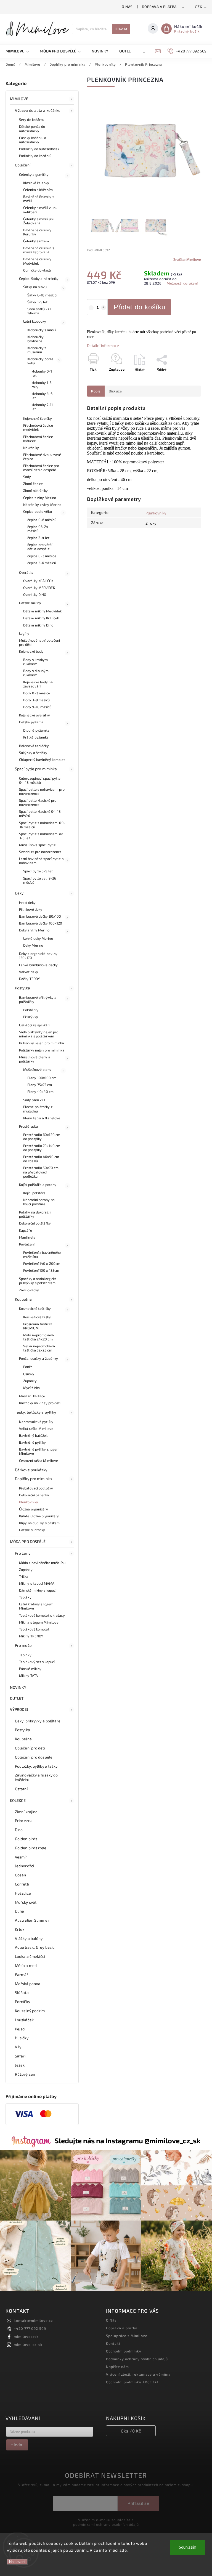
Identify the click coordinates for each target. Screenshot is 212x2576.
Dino (19, 1830)
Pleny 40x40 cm (40, 1092)
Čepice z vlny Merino (40, 498)
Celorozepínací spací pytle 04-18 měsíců (40, 780)
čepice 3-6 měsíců (42, 563)
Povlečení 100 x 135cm (41, 1270)
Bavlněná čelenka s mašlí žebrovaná (39, 250)
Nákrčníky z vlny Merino (42, 504)
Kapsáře (26, 1230)
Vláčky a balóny (29, 1938)
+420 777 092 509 (30, 2328)
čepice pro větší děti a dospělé (40, 547)
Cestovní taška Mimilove (39, 1460)
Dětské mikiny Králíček (41, 618)
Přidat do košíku (140, 307)
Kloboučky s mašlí (42, 330)
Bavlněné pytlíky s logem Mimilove (39, 1451)
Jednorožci (24, 1866)
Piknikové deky (31, 909)
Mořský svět (26, 1902)
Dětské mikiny (30, 603)
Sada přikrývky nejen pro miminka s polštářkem (39, 1034)
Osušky (29, 1374)
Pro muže (23, 1645)
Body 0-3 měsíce (37, 693)
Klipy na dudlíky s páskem (39, 1523)
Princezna (24, 1821)
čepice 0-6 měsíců (42, 520)
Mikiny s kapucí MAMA (37, 1583)
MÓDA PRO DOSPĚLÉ (28, 1541)
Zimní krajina (26, 1812)
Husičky (22, 2038)
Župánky (30, 1381)
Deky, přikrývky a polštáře (38, 1721)
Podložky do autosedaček (39, 149)
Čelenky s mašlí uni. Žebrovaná (39, 221)
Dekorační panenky (34, 1495)
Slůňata (22, 1992)
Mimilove (19, 99)
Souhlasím (188, 2547)
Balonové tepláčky (34, 746)
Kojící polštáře (35, 1193)
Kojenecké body (31, 651)
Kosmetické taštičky (35, 1308)
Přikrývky (31, 1017)
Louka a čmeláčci (30, 1956)
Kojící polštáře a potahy (38, 1185)
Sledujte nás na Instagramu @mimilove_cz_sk (128, 2141)
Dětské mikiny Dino (38, 625)
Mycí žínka (31, 1388)
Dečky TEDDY (29, 979)
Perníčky (22, 2002)
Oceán (21, 1875)
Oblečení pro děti (30, 1748)
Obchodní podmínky (124, 2351)
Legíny (24, 633)
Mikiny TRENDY (31, 1636)
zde (123, 2550)
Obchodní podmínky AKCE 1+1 (132, 2382)
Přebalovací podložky (36, 1488)
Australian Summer (32, 1920)
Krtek (20, 1929)
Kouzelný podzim (30, 2011)
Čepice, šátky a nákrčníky (39, 278)
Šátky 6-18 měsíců (42, 295)
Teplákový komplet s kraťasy (42, 1615)
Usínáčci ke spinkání (35, 1025)
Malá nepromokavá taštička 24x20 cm (39, 1337)
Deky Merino (33, 945)
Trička (24, 1576)
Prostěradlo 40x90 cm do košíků (41, 1159)
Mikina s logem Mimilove (39, 1622)
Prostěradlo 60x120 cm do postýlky (42, 1137)
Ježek (20, 2065)
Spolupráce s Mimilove (127, 2336)
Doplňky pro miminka (33, 1479)
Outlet (17, 1698)
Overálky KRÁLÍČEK (38, 581)
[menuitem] (20, 51)
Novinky (18, 1687)
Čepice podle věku (38, 511)
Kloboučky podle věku (40, 361)
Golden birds (26, 1839)
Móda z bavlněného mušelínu (42, 1563)
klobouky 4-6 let (42, 396)
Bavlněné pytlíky (33, 1442)
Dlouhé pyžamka (36, 730)
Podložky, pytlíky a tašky (36, 1766)
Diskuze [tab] (115, 391)
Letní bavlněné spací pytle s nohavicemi (41, 861)
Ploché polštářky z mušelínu (38, 1109)
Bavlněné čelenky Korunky (37, 232)
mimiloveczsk (26, 2336)
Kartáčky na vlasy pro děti (40, 1403)
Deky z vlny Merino (34, 930)
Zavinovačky (29, 1290)
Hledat (121, 29)
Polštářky (31, 1010)
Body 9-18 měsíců (37, 707)
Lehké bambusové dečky (38, 965)
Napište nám (117, 2367)
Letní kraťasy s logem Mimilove (36, 1606)
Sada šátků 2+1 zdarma (39, 311)
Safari (20, 2056)
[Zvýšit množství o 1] (104, 308)
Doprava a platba (159, 7)
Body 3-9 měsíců (37, 700)
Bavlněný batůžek (33, 1435)
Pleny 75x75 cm (40, 1085)
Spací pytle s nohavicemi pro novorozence (42, 791)
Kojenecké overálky (35, 715)
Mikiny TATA (28, 1675)
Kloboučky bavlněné (35, 339)
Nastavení (17, 2562)
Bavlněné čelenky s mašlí (39, 199)
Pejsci (20, 2029)
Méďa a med (26, 1965)
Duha (19, 1911)
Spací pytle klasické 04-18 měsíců (40, 813)
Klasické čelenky (36, 183)
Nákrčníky (31, 448)
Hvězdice (23, 1893)
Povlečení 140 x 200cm (42, 1263)
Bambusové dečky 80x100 (40, 916)
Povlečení (27, 1244)
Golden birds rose (31, 1848)
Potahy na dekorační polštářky (35, 1214)
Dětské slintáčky (32, 1530)
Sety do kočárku (32, 119)
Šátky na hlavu (35, 287)
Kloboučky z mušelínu (37, 350)
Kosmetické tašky (37, 1317)
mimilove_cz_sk (28, 2344)
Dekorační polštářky (35, 1223)
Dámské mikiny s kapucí (38, 1590)
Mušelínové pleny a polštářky (35, 1059)
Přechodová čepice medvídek (38, 427)
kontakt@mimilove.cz (33, 2320)
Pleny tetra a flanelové (42, 1118)
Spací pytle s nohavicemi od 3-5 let (41, 836)
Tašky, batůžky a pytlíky (35, 1412)
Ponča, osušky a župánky (39, 1358)
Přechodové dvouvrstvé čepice (42, 457)
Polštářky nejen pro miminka (42, 1050)
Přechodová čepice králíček (38, 439)
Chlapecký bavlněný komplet (42, 759)
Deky (19, 893)
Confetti (22, 1884)
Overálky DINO (35, 594)
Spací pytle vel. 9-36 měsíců (40, 880)
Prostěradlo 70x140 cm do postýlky (42, 1148)
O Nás (127, 7)
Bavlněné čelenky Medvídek (37, 261)
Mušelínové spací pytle (37, 845)
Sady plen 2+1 (34, 1100)
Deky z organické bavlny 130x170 (38, 956)
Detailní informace (103, 345)
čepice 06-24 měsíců (38, 529)
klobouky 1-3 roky (42, 385)
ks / (131, 2431)
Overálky (26, 572)
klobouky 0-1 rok (42, 373)
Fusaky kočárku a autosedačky (33, 140)
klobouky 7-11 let (42, 407)
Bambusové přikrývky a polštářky (38, 999)
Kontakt (113, 2343)
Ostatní (21, 1789)
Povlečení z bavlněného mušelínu (42, 1254)
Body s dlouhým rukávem (36, 673)
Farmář (22, 1975)
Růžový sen (25, 2074)
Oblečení (23, 165)
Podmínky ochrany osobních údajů (137, 2359)
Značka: (187, 259)
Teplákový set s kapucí (37, 1662)
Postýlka (22, 988)
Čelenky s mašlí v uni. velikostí (40, 210)
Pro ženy (23, 1553)
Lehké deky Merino (38, 938)
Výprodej (19, 1709)
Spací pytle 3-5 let (38, 871)
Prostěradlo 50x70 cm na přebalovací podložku (41, 1172)
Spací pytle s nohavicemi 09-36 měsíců (42, 825)
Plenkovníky (29, 1502)
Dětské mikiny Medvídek (42, 611)
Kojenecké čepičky (38, 418)
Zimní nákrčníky (36, 490)
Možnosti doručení (182, 283)
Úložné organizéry (34, 1509)
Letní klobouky (35, 321)
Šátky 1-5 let (37, 302)
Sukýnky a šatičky (33, 753)
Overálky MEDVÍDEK (39, 588)
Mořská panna (28, 1984)
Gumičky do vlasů (37, 270)
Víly (18, 2047)
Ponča (28, 1367)
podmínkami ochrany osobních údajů (106, 2524)
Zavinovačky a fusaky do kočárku (36, 1777)
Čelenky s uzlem (36, 241)
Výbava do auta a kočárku (38, 110)
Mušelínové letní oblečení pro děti (40, 642)
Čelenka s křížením (38, 190)
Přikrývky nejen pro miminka (42, 1043)
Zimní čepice (33, 484)
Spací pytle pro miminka (36, 769)
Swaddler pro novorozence (40, 852)
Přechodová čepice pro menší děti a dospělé (41, 468)
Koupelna (23, 1299)
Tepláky (25, 1597)
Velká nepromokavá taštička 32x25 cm (39, 1348)
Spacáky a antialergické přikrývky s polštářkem (38, 1281)
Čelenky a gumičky (34, 174)
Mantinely (27, 1237)
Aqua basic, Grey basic (35, 1947)
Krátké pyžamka (36, 737)
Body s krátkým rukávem (35, 662)
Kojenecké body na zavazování (38, 684)
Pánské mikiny (30, 1669)
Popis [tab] (96, 391)
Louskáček (24, 2020)
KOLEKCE (18, 1800)
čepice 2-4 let (38, 538)
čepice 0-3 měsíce (42, 556)
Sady (27, 477)
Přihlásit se (138, 2503)
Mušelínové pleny (37, 1069)
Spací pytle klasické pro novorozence (38, 802)
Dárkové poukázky (31, 1470)
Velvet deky (29, 972)
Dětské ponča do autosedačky (32, 128)
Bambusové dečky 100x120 (41, 923)
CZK (199, 7)
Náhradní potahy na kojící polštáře (39, 1202)
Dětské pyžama (31, 722)
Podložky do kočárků (35, 156)
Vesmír (21, 1857)
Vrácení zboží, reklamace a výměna (138, 2374)
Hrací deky (27, 902)
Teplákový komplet (34, 1629)
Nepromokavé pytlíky (36, 1422)
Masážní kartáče (32, 1396)
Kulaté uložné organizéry (39, 1516)
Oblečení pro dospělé (34, 1757)
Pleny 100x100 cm (42, 1078)
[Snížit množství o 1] (91, 308)
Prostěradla (28, 1126)
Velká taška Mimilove (36, 1428)
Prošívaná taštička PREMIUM (38, 1326)
